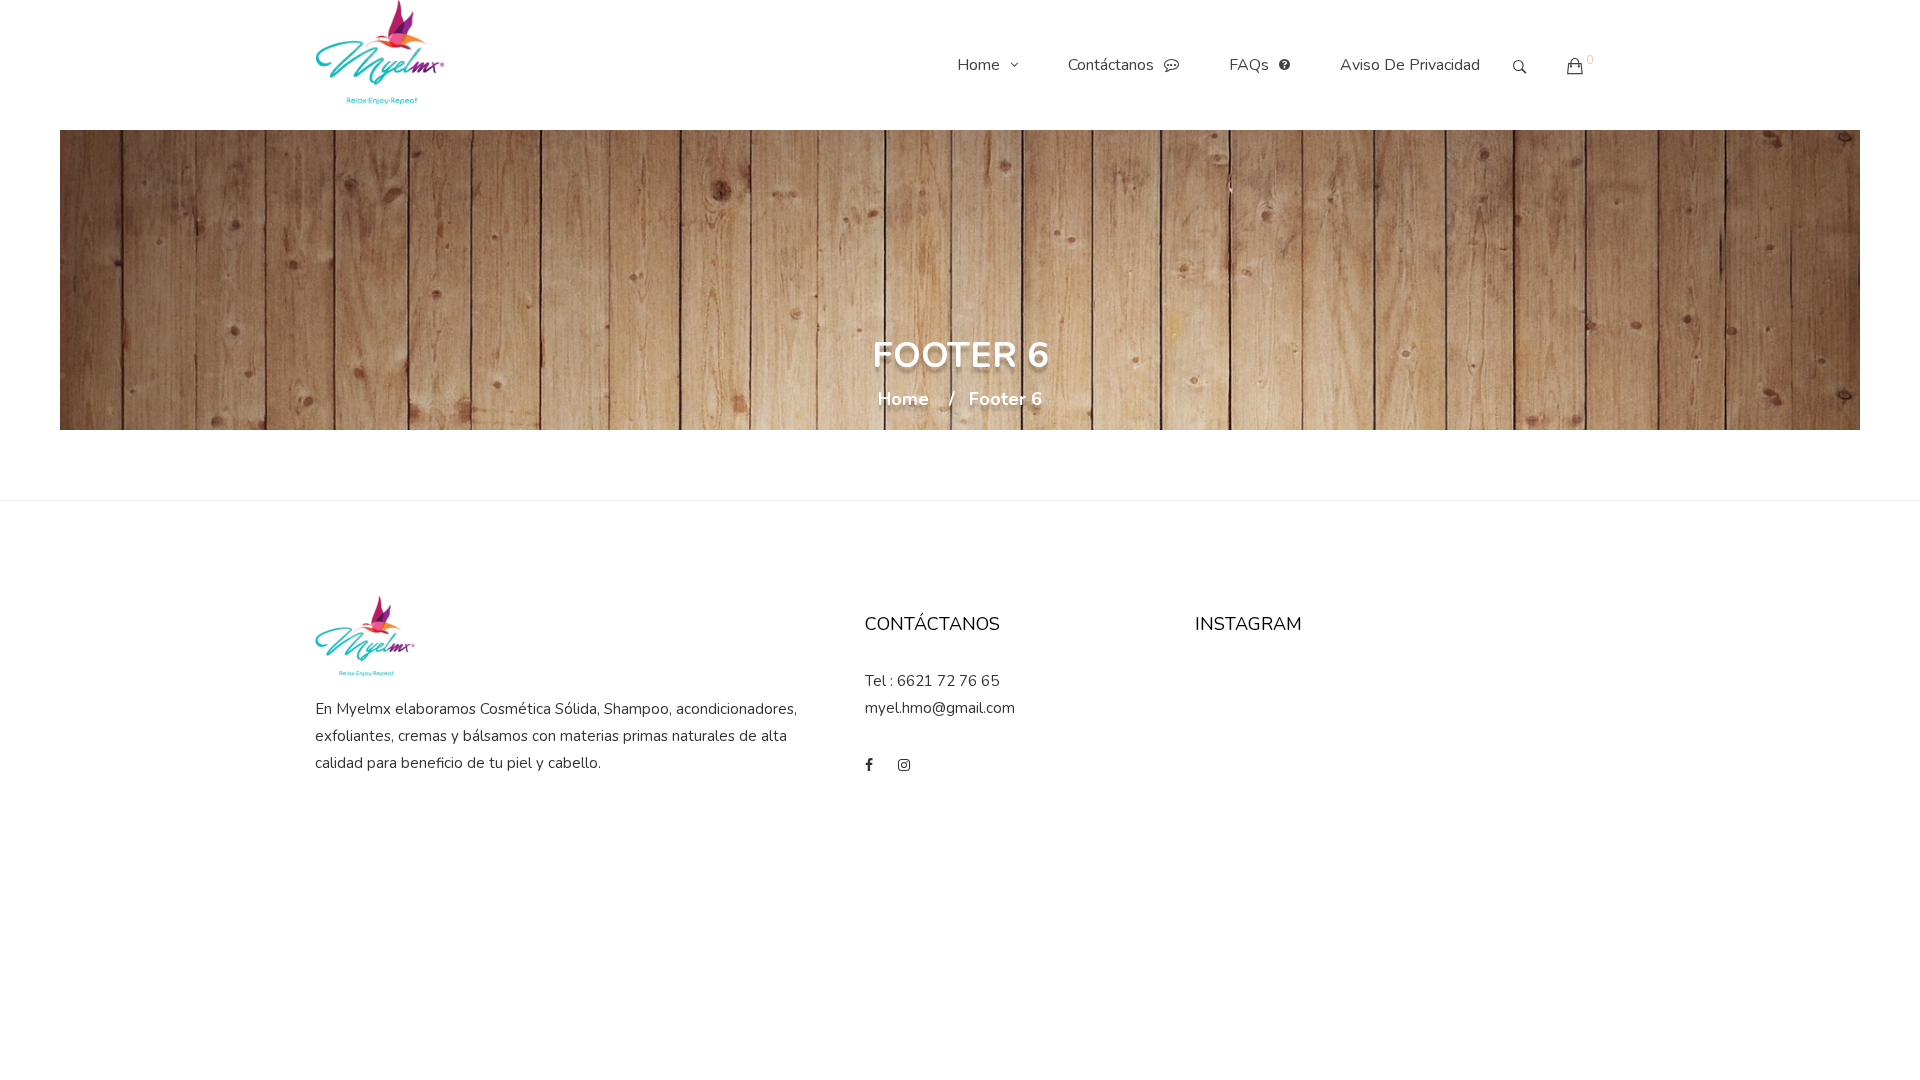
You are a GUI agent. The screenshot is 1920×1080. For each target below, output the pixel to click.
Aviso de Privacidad (1410, 65)
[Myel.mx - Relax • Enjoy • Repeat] (380, 65)
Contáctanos (1111, 65)
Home (978, 65)
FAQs (1249, 65)
